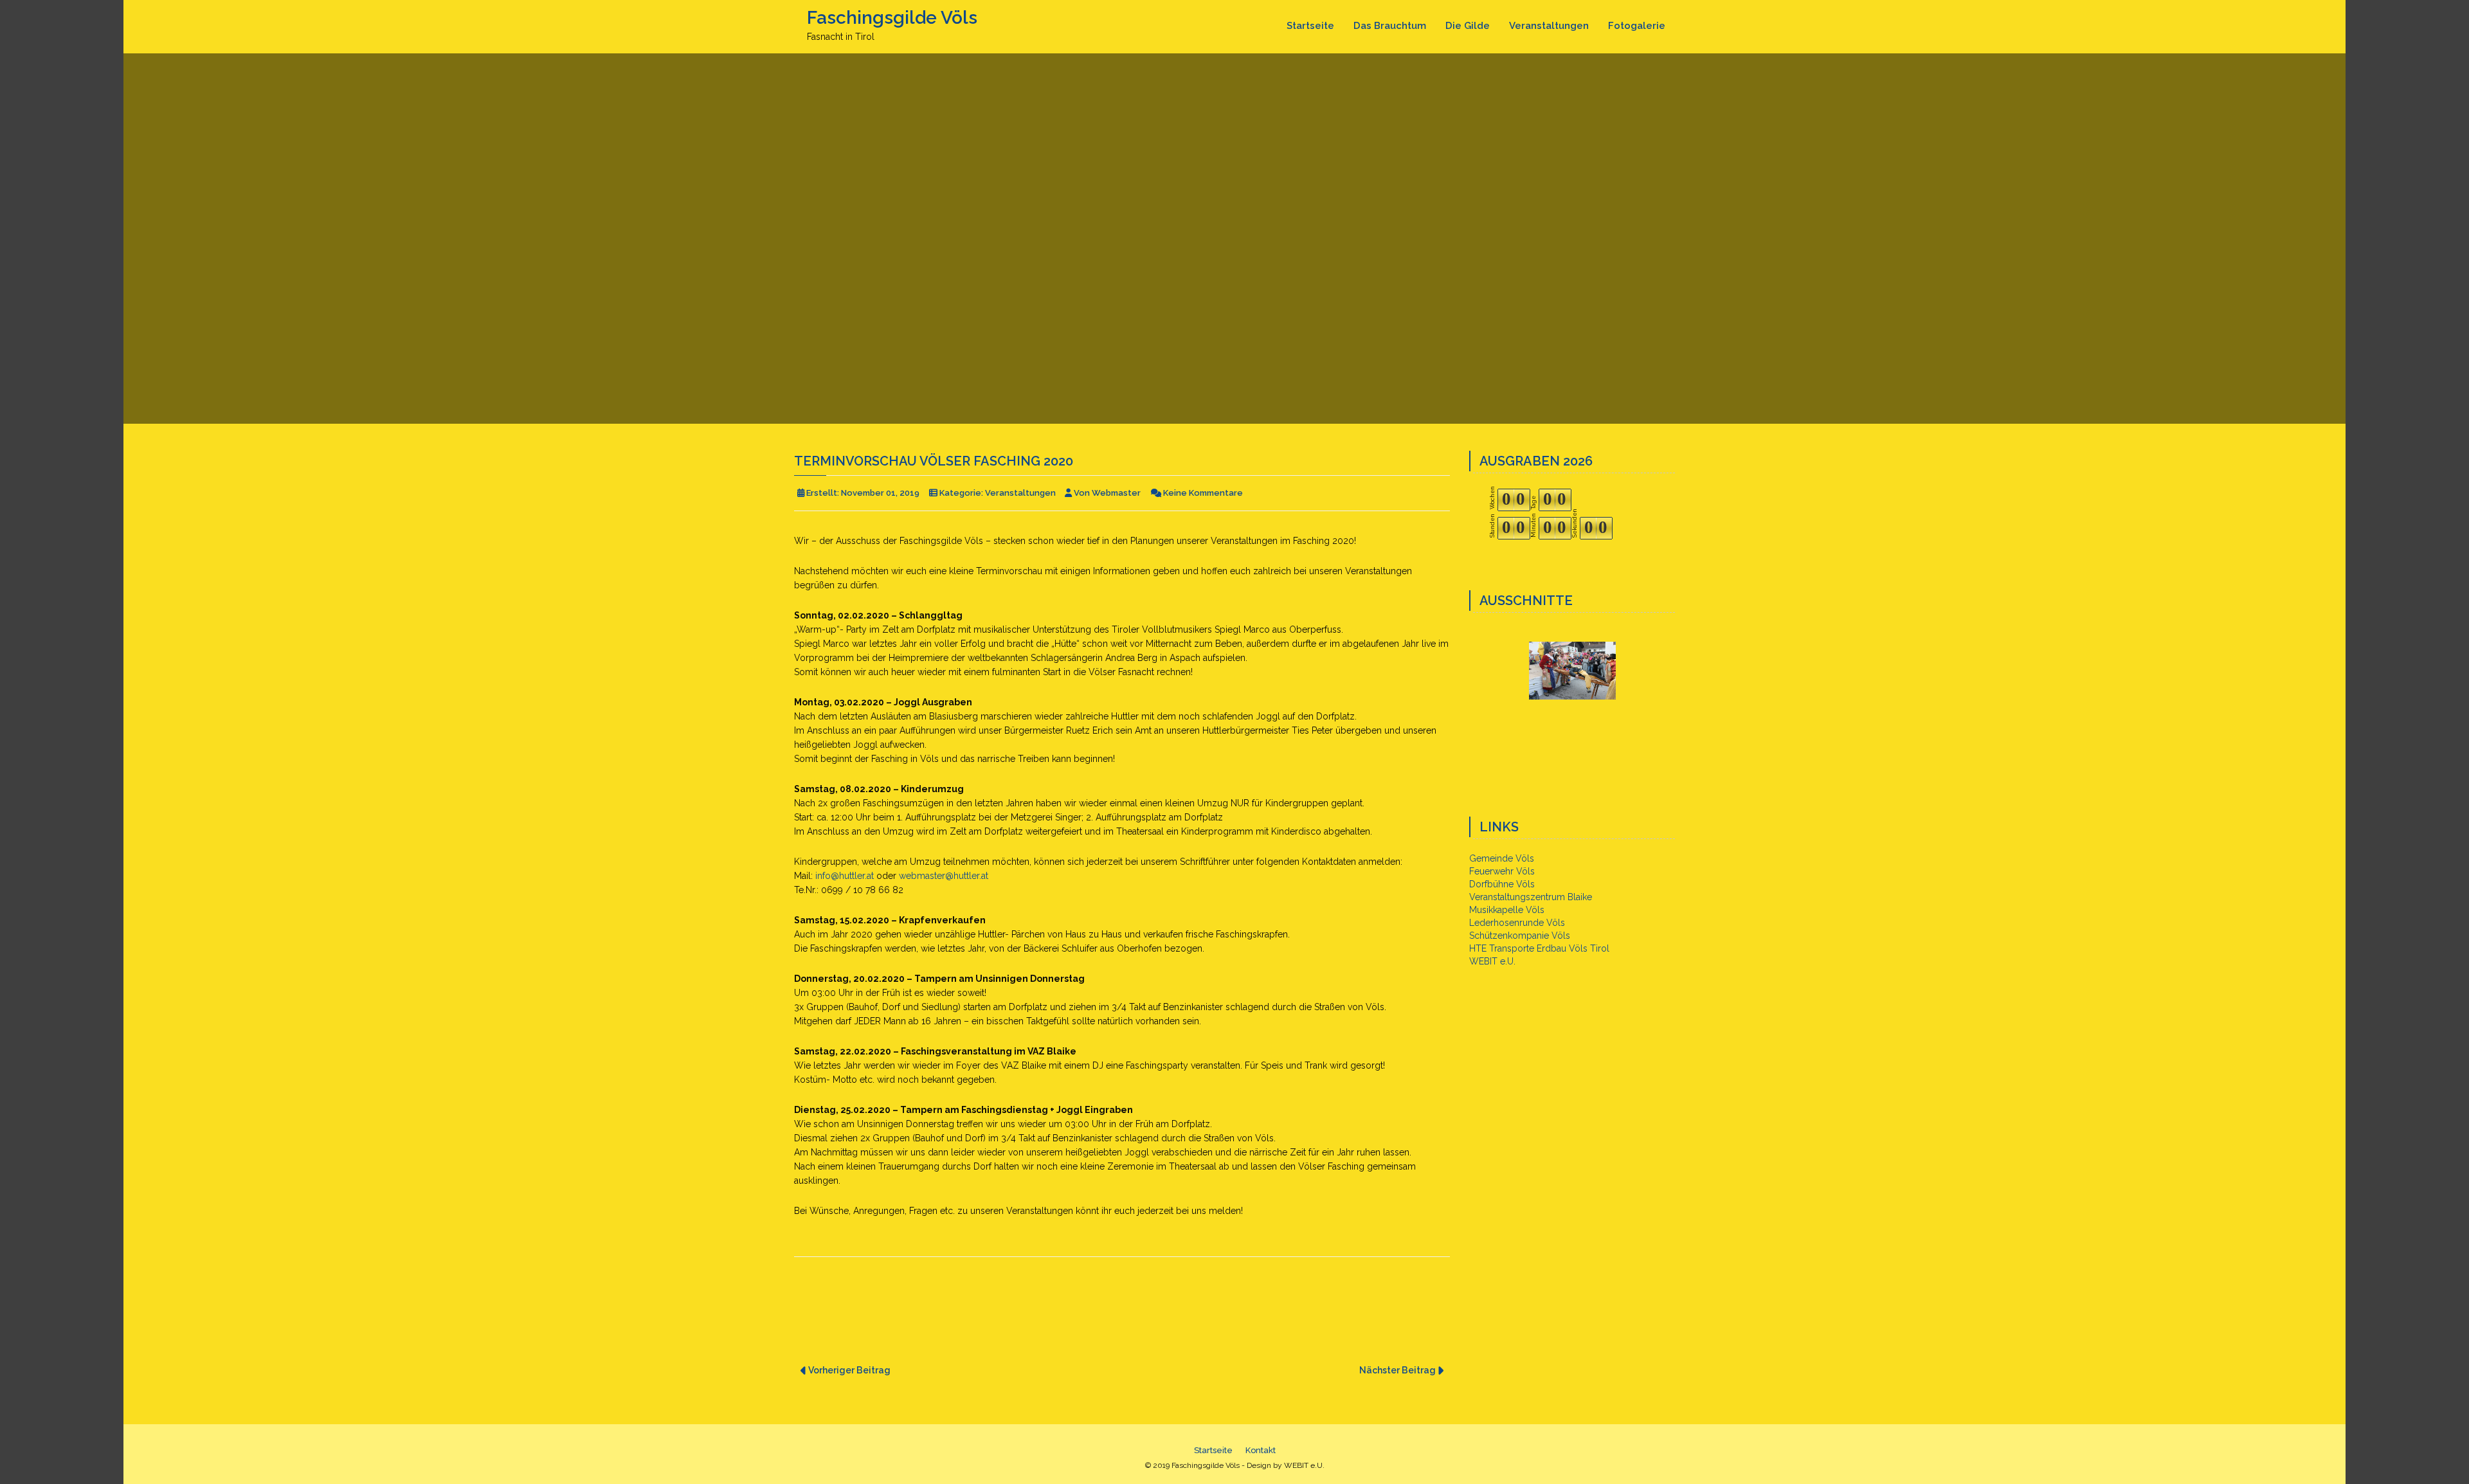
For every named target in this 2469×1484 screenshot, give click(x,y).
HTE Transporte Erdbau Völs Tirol (1539, 948)
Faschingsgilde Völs (892, 18)
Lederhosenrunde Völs (1517, 923)
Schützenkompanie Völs (1520, 936)
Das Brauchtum (1390, 26)
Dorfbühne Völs (1502, 884)
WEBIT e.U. (1492, 961)
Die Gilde (1468, 26)
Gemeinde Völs (1502, 858)
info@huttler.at (845, 876)
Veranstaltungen (1549, 26)
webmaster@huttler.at (944, 876)
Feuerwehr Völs (1502, 871)
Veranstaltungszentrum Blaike (1531, 897)
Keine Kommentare (1203, 493)
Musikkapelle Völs (1507, 910)
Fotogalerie (1637, 26)
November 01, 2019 (880, 493)
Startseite (1310, 26)
